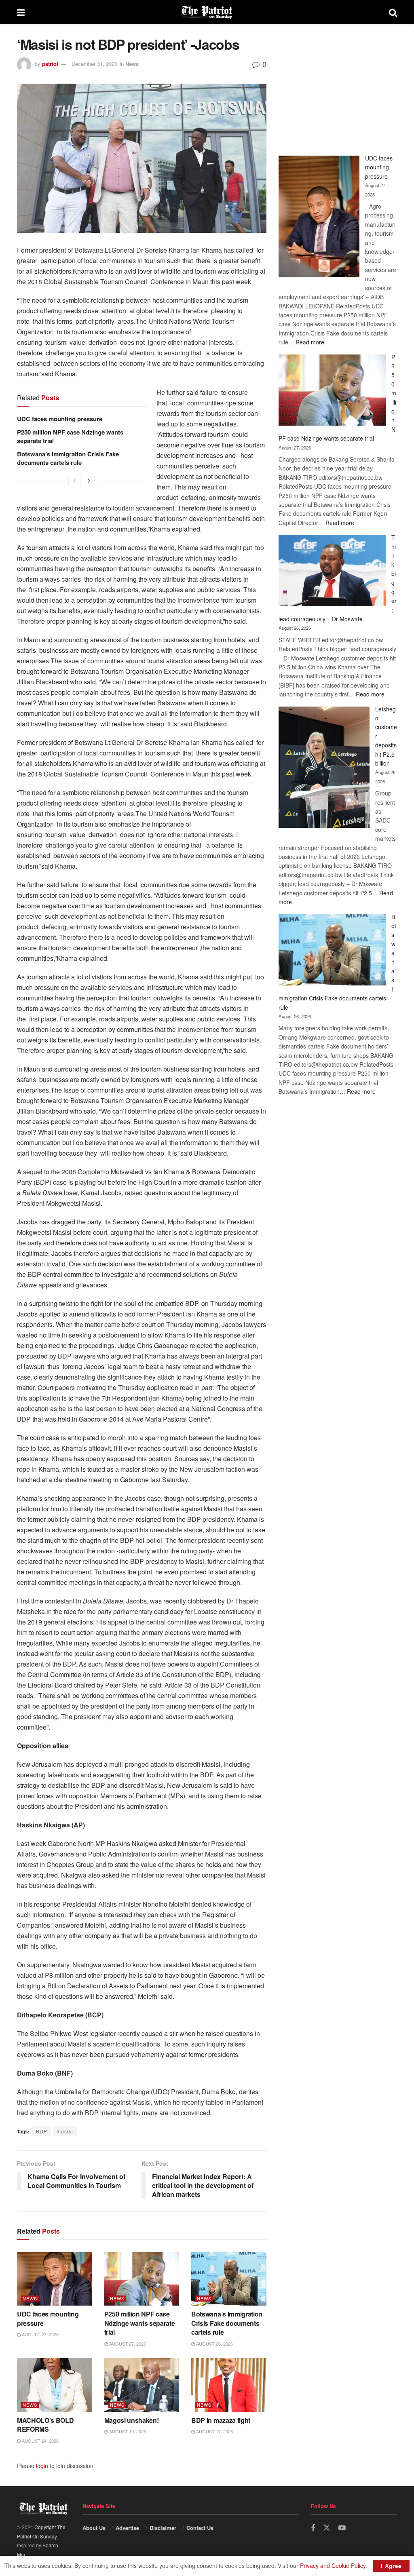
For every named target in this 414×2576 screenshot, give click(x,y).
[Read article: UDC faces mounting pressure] (55, 2279)
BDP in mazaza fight (221, 2420)
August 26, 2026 (214, 2344)
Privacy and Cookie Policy (333, 2565)
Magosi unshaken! (132, 2420)
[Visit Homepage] (207, 12)
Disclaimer (163, 2528)
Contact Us (200, 2528)
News (132, 64)
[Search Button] (393, 12)
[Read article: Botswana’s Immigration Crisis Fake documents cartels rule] (229, 2279)
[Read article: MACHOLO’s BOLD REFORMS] (55, 2385)
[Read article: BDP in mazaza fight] (229, 2385)
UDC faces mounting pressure (60, 419)
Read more (310, 342)
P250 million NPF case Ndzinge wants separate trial (70, 436)
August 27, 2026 (40, 2334)
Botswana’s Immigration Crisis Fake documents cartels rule (68, 458)
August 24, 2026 (40, 2441)
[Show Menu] (21, 12)
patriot (50, 64)
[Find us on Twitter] (327, 2528)
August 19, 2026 (127, 2431)
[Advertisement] (338, 87)
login (42, 2466)
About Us (94, 2528)
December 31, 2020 (94, 64)
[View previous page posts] (74, 481)
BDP (42, 2131)
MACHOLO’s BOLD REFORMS (45, 2425)
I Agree (391, 2566)
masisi (65, 2131)
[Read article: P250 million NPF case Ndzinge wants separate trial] (142, 2279)
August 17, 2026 (214, 2431)
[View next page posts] (89, 481)
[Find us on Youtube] (342, 2528)
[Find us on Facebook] (313, 2528)
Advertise (127, 2528)
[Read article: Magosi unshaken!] (142, 2385)
